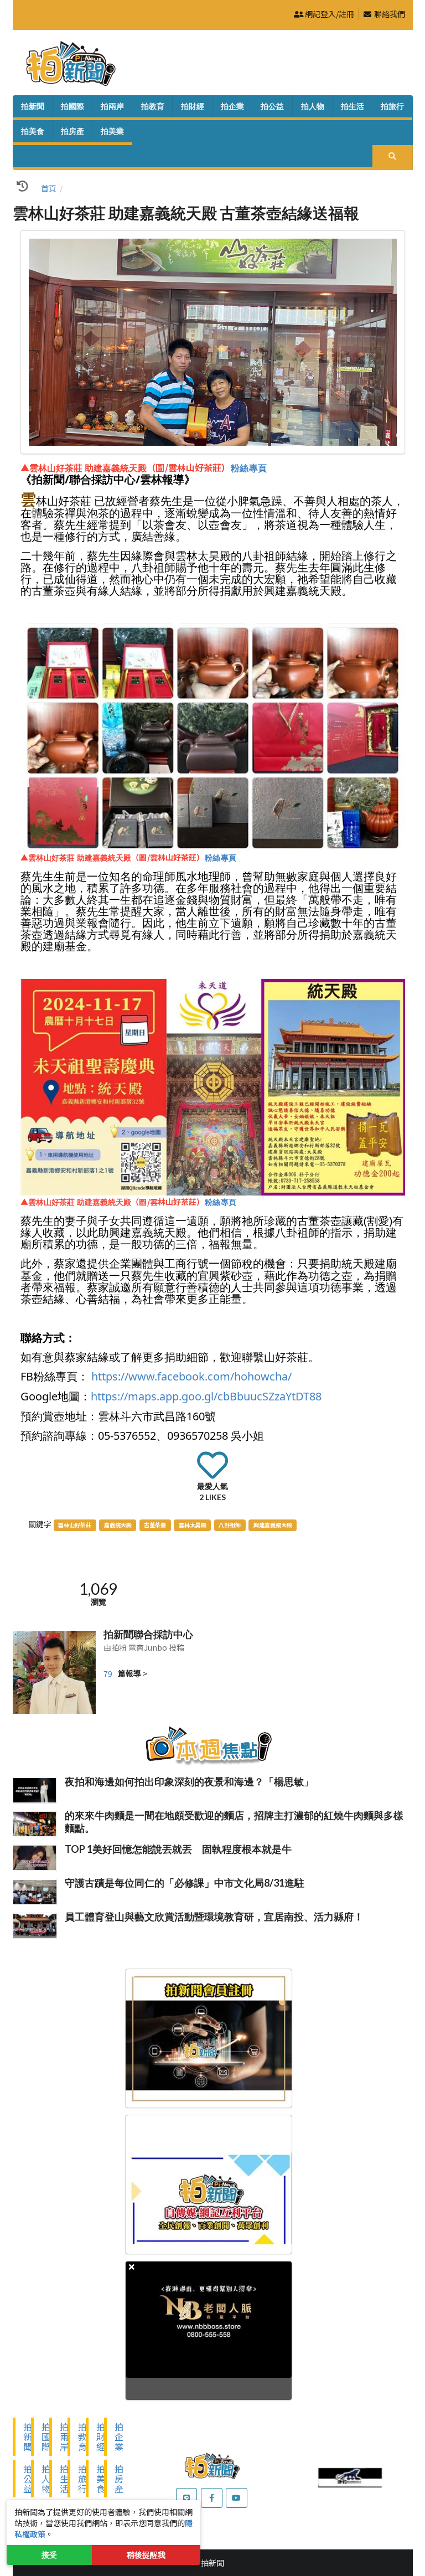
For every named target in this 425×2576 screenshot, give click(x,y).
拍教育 (153, 106)
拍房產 (72, 131)
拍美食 (33, 131)
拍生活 (353, 106)
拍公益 (272, 106)
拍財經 (193, 106)
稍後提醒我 (146, 2555)
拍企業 (232, 106)
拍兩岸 (112, 106)
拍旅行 (392, 106)
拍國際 (72, 106)
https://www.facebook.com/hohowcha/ (191, 1376)
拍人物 (313, 106)
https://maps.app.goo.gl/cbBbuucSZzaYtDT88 (206, 1396)
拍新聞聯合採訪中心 (148, 1634)
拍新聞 (33, 106)
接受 (49, 2555)
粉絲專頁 (249, 468)
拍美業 (112, 131)
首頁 (49, 188)
